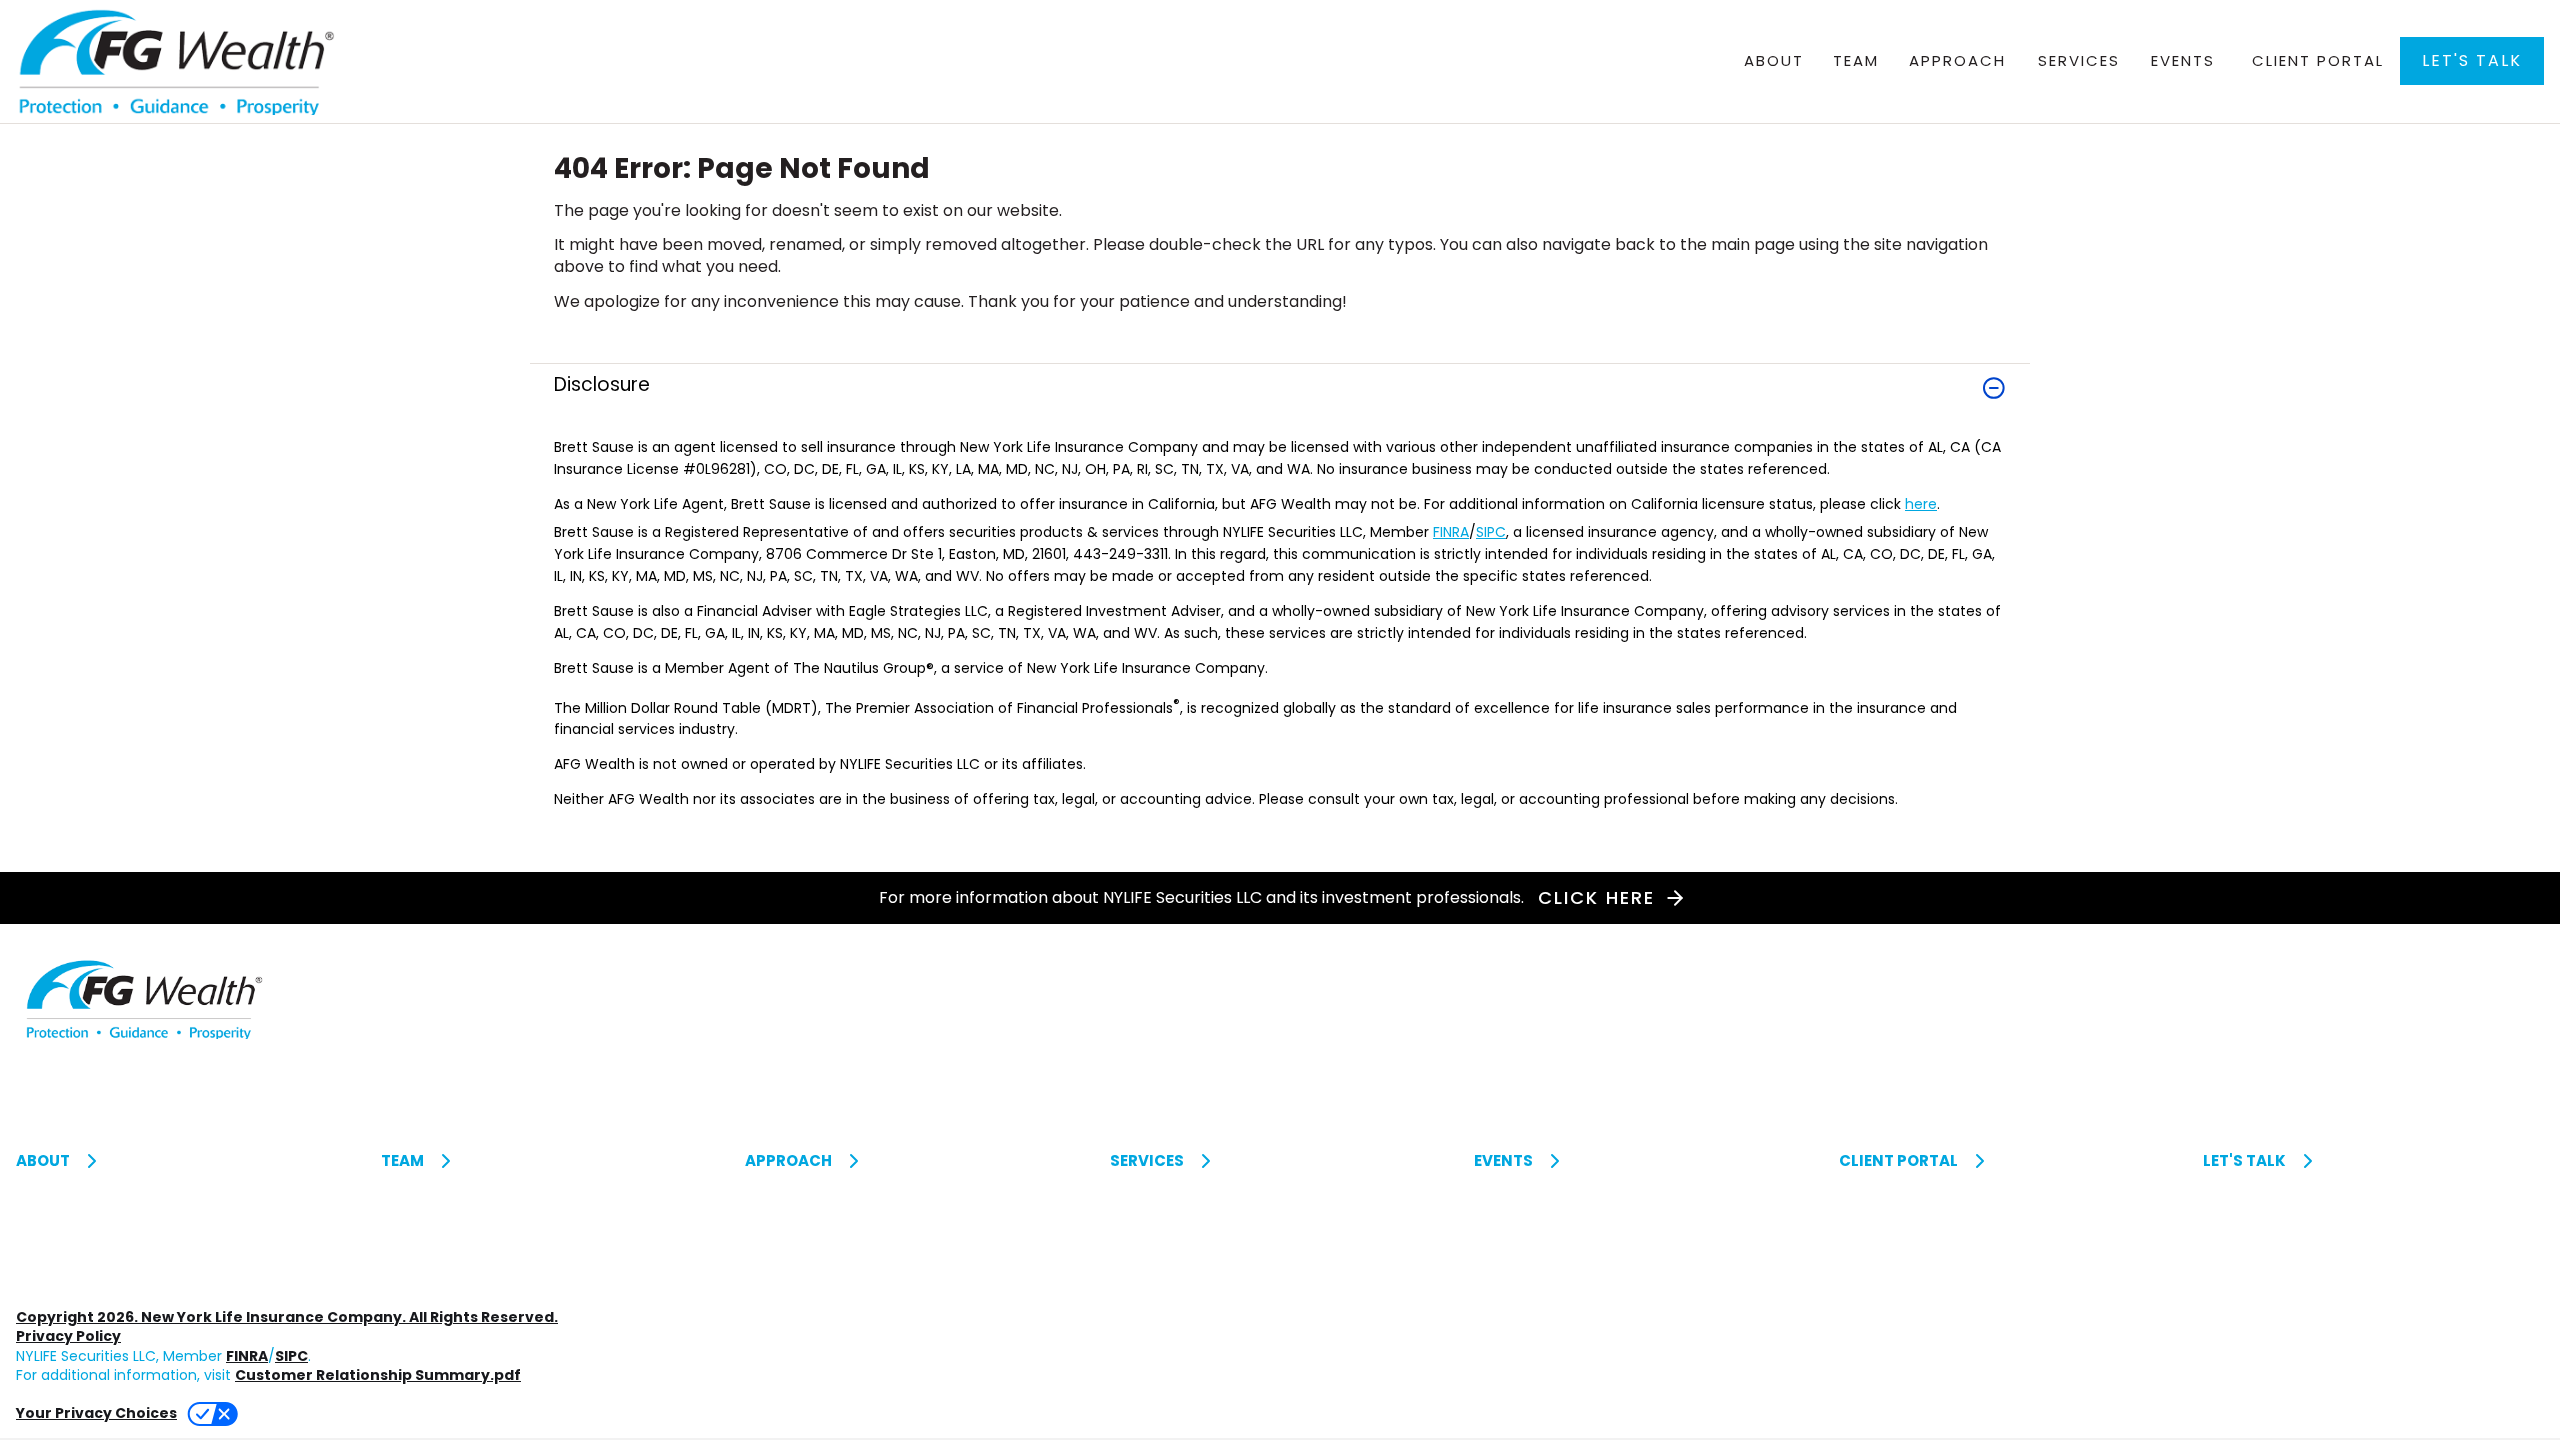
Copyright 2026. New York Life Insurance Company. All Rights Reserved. (287, 1317)
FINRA (1451, 532)
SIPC (1491, 532)
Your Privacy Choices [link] (96, 1413)
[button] (2472, 61)
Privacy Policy (68, 1336)
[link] (1280, 400)
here (1921, 504)
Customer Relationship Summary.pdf (378, 1375)
